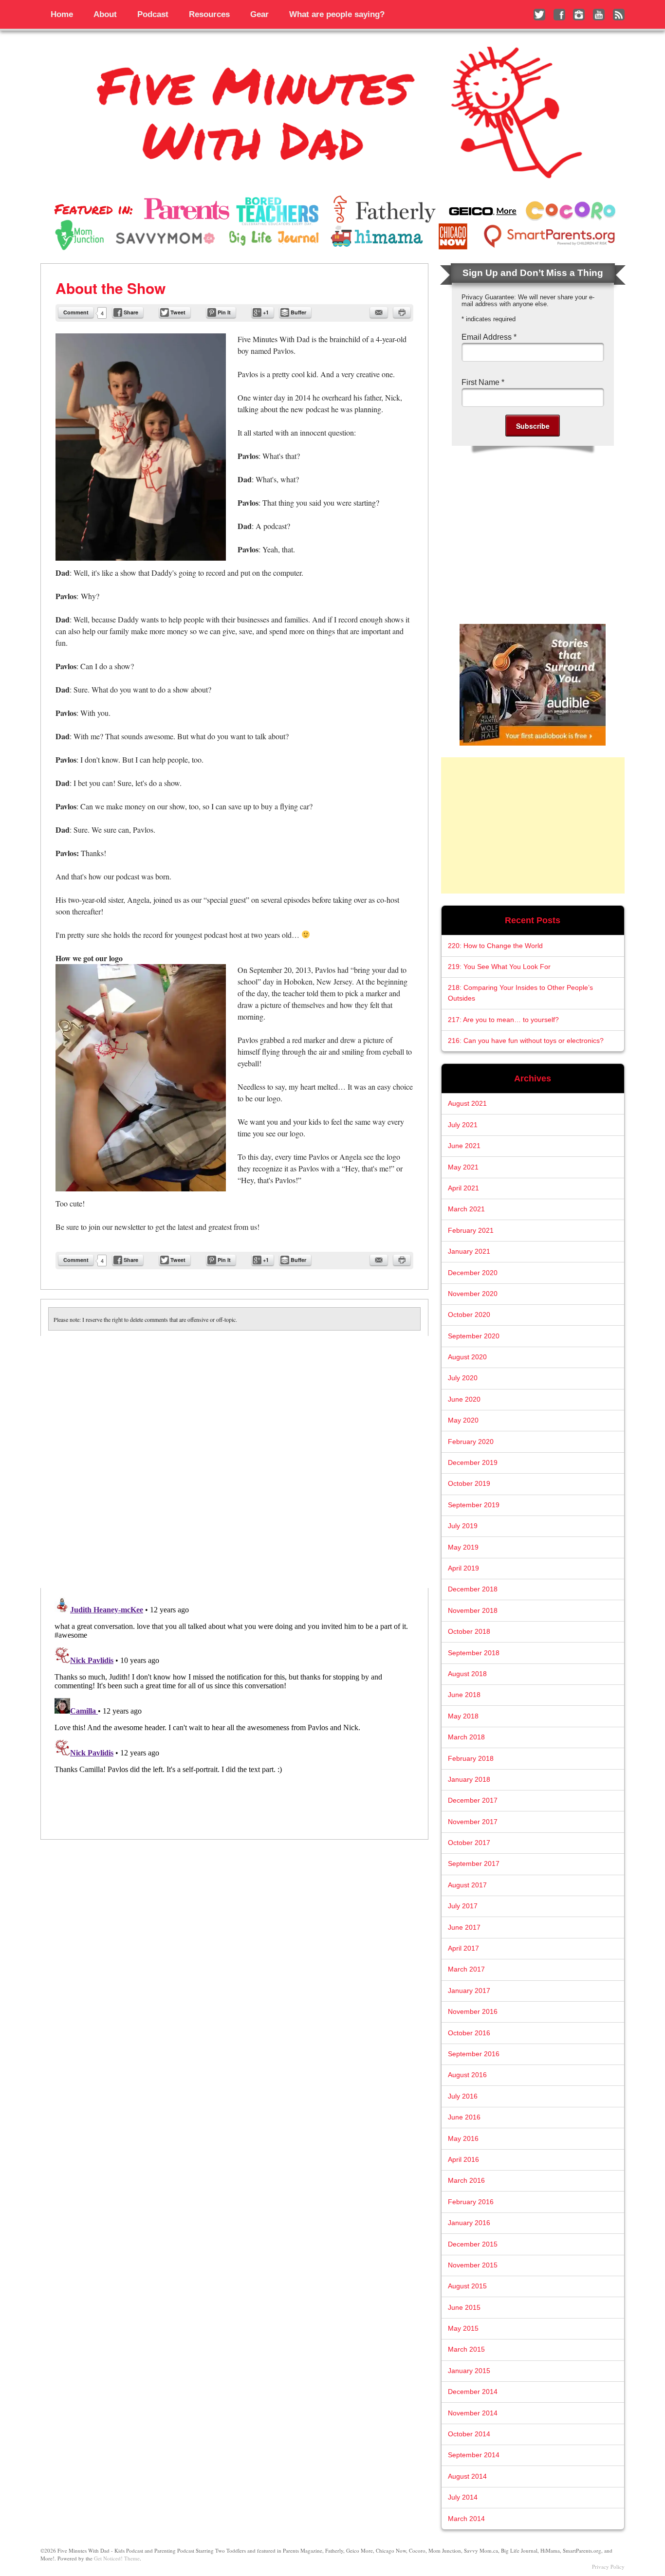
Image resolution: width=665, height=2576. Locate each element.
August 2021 (467, 1104)
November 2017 (473, 1822)
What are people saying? (337, 14)
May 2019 (463, 1547)
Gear (259, 14)
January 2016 (469, 2223)
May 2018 (463, 1716)
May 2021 (463, 1167)
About (105, 14)
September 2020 (474, 1336)
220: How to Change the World (495, 946)
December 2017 (473, 1800)
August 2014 (467, 2476)
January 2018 (469, 1780)
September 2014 (474, 2455)
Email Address (489, 337)
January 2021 (469, 1251)
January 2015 (469, 2371)
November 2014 (473, 2413)
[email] (379, 312)
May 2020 (463, 1420)
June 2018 (464, 1695)
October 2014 (469, 2434)
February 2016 (471, 2202)
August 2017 (467, 1885)
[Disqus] (234, 1458)
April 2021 (463, 1188)
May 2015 (463, 2329)
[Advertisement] (533, 825)
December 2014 (473, 2392)
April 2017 (463, 1948)
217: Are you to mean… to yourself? (503, 1020)
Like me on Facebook (559, 15)
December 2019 (473, 1463)
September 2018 (474, 1653)
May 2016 (463, 2139)
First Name (483, 382)
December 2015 (473, 2244)
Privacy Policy (608, 2567)
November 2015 (473, 2265)
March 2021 (466, 1209)
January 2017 (469, 1991)
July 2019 (463, 1526)
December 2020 (473, 1273)
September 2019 (474, 1505)
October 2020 (469, 1315)
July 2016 (463, 2096)
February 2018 (471, 1759)
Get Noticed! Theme (117, 2558)
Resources (209, 14)
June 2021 (464, 1146)
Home (62, 14)
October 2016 (469, 2033)
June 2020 (464, 1399)
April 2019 (463, 1568)
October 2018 (469, 1632)
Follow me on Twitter (539, 15)
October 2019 (469, 1484)
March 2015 (466, 2349)
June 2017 (464, 1927)
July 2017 (463, 1906)
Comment (76, 312)
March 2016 (466, 2181)
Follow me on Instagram (579, 15)
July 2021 (463, 1125)
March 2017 (466, 1969)
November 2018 (473, 1611)
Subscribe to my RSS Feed (619, 15)
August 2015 (467, 2286)
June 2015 (464, 2308)
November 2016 (473, 2012)
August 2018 (467, 1674)
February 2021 (471, 1231)
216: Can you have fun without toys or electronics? (526, 1041)
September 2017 (474, 1864)
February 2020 (471, 1442)
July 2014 (463, 2497)
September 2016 (474, 2054)
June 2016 (464, 2117)
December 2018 (473, 1589)
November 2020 (473, 1294)
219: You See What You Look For (499, 967)
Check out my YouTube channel (599, 15)
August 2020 (467, 1357)
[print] (402, 312)
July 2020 (463, 1378)
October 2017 (469, 1843)
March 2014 (466, 2519)
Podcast (153, 14)
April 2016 (463, 2160)
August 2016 (467, 2075)
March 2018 (466, 1737)
